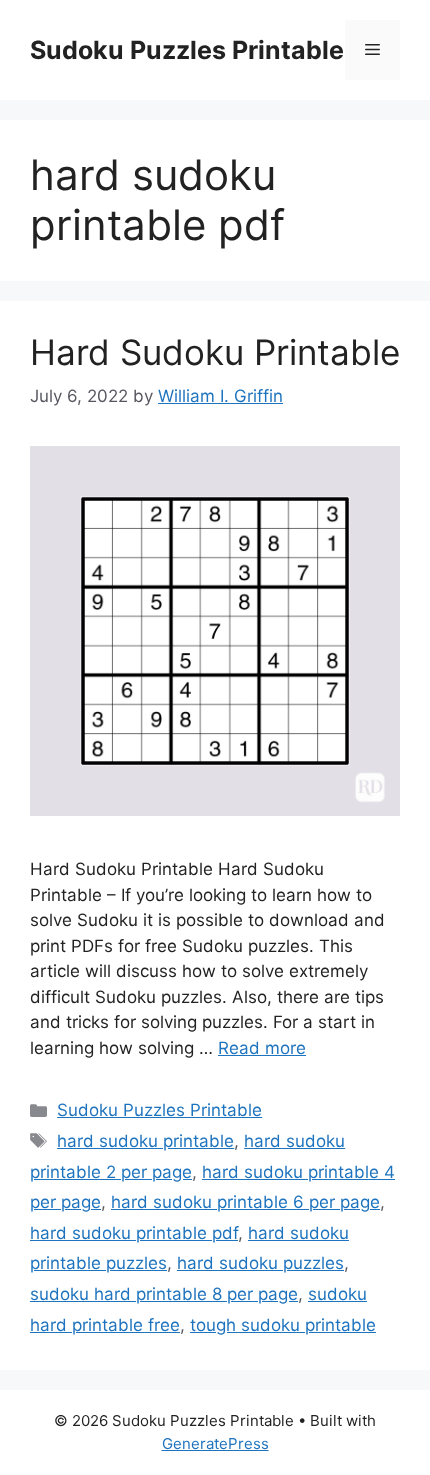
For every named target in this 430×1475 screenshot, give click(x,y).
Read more (262, 1048)
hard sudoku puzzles (260, 1263)
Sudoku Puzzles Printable (187, 50)
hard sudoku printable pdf (134, 1233)
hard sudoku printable (145, 1141)
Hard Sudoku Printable (215, 352)
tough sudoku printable (283, 1325)
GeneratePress (215, 1443)
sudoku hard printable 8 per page (164, 1294)
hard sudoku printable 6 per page (245, 1202)
